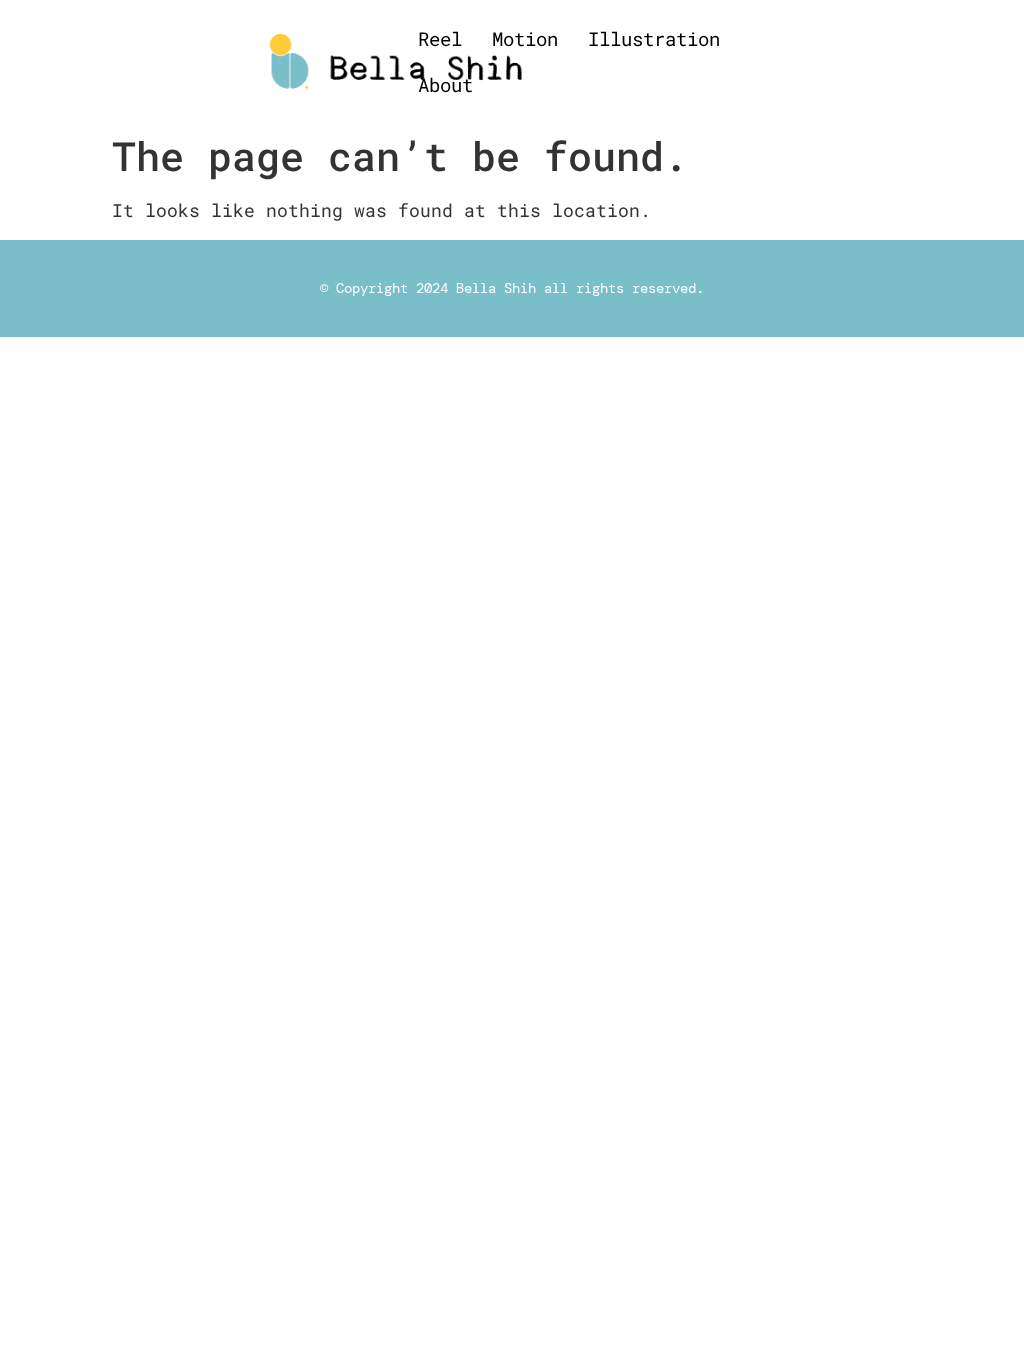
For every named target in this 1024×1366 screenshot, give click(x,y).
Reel (440, 38)
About (445, 84)
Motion (525, 38)
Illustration (654, 38)
